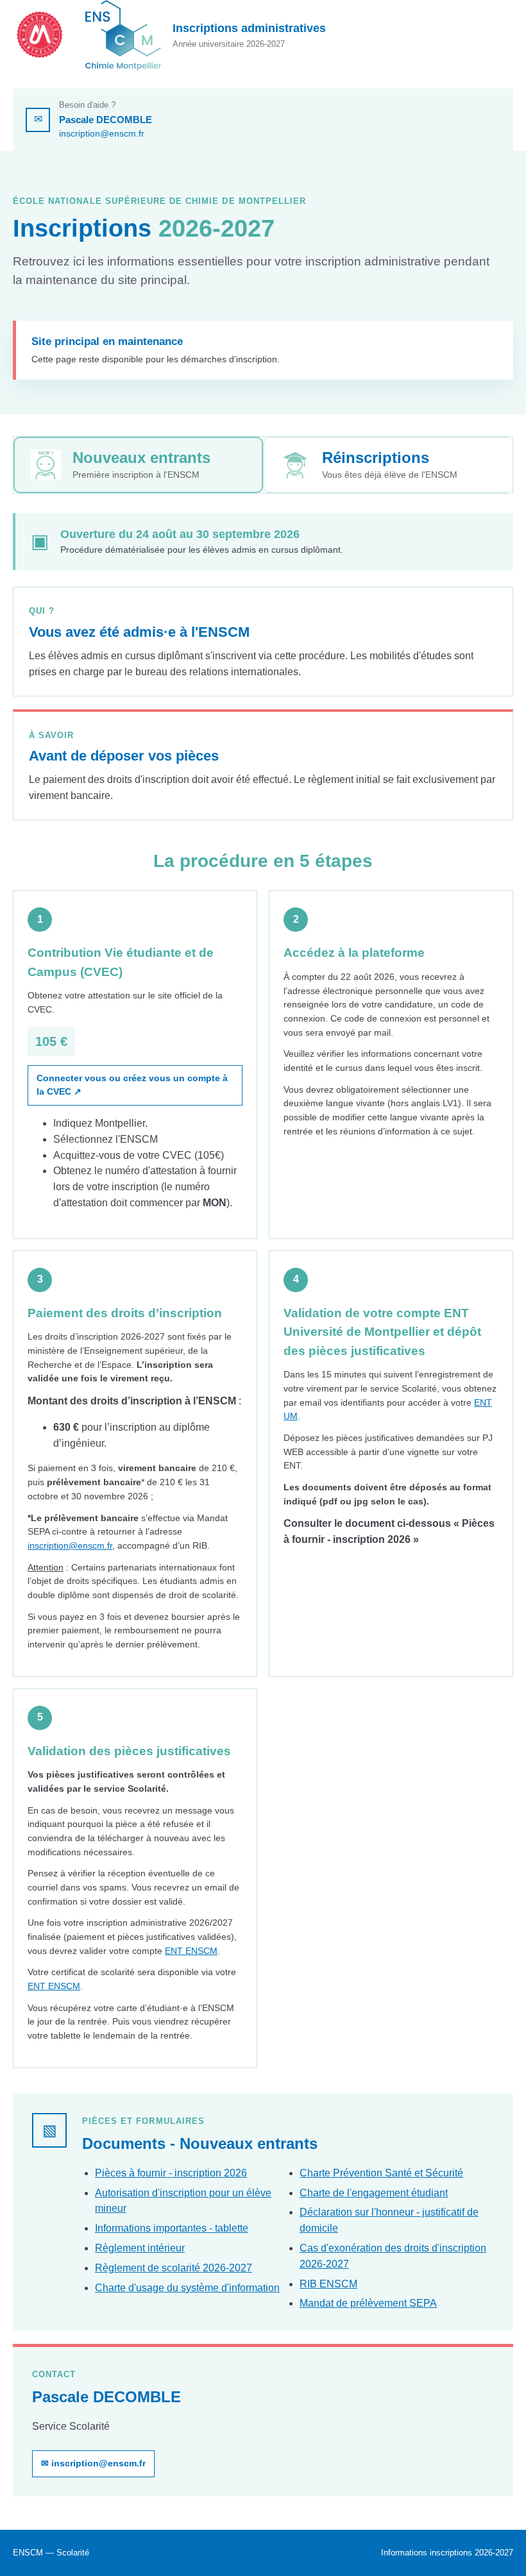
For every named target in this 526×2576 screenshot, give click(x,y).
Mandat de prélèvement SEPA (368, 2303)
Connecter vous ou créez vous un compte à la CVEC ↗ (132, 1085)
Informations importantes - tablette (172, 2228)
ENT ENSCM (191, 1951)
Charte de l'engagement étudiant (374, 2193)
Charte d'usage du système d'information (187, 2288)
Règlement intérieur (140, 2248)
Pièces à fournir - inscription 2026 (171, 2173)
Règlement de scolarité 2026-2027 (174, 2268)
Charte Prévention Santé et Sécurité (381, 2173)
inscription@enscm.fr (102, 133)
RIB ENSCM (328, 2284)
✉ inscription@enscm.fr (93, 2463)
